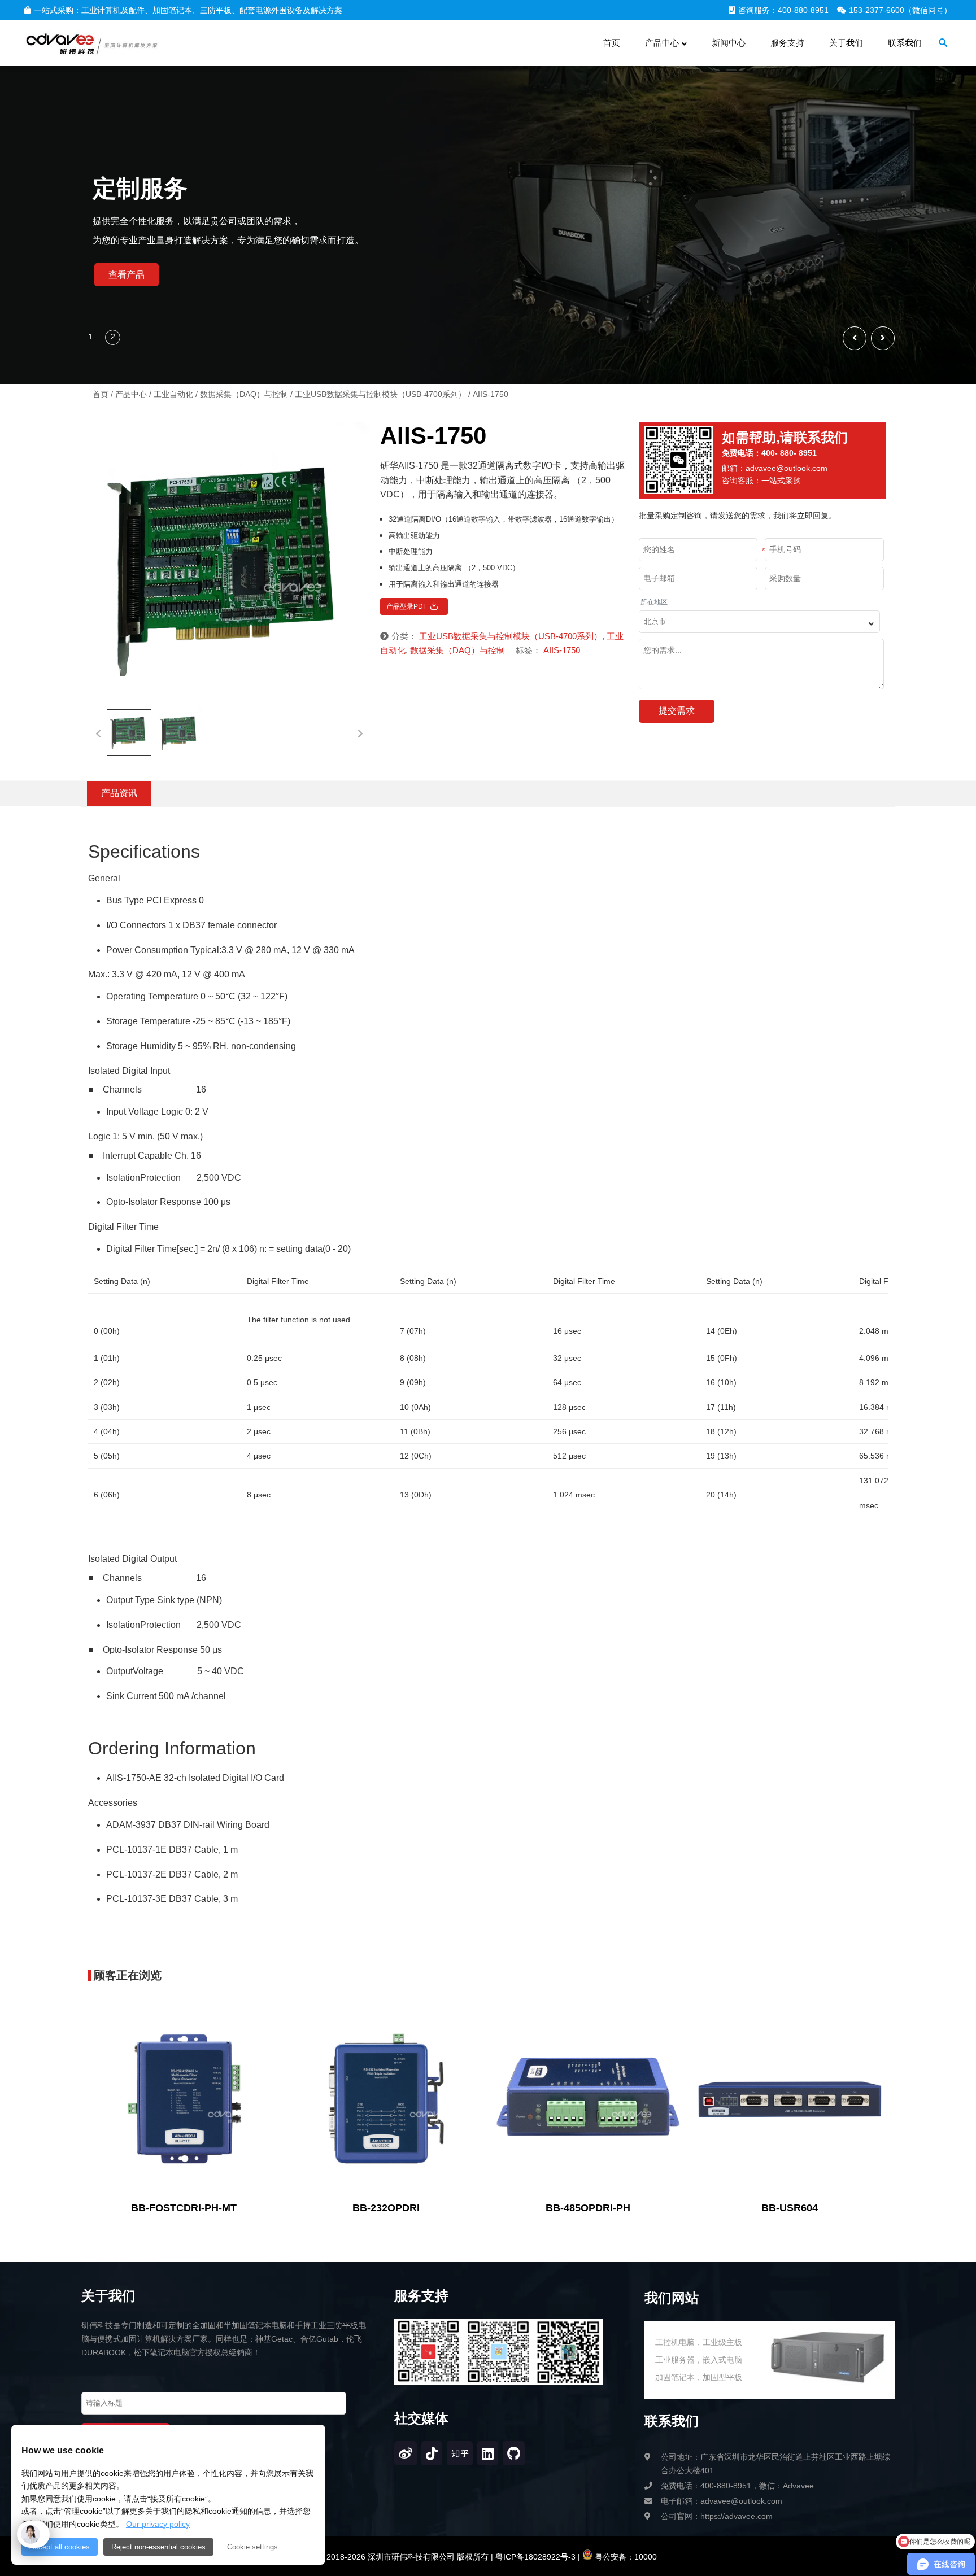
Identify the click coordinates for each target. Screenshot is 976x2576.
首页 (101, 394)
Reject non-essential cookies (158, 2547)
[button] (883, 338)
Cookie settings (252, 2547)
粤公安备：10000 (625, 2557)
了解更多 (127, 275)
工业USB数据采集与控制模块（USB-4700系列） (380, 394)
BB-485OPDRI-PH (588, 2208)
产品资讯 (119, 793)
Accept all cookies (60, 2547)
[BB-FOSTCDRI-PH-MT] (184, 2098)
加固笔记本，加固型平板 (699, 2377)
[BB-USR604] (790, 2098)
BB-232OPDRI (386, 2208)
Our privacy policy (158, 2524)
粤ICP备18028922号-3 (534, 2557)
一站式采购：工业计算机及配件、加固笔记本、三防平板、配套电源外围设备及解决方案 (188, 10)
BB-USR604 (790, 2208)
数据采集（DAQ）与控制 (244, 394)
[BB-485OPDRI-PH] (588, 2098)
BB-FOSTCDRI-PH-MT (184, 2208)
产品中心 (131, 394)
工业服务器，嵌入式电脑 (699, 2360)
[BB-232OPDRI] (386, 2098)
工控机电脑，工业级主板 (699, 2342)
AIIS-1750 (562, 650)
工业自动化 (173, 394)
